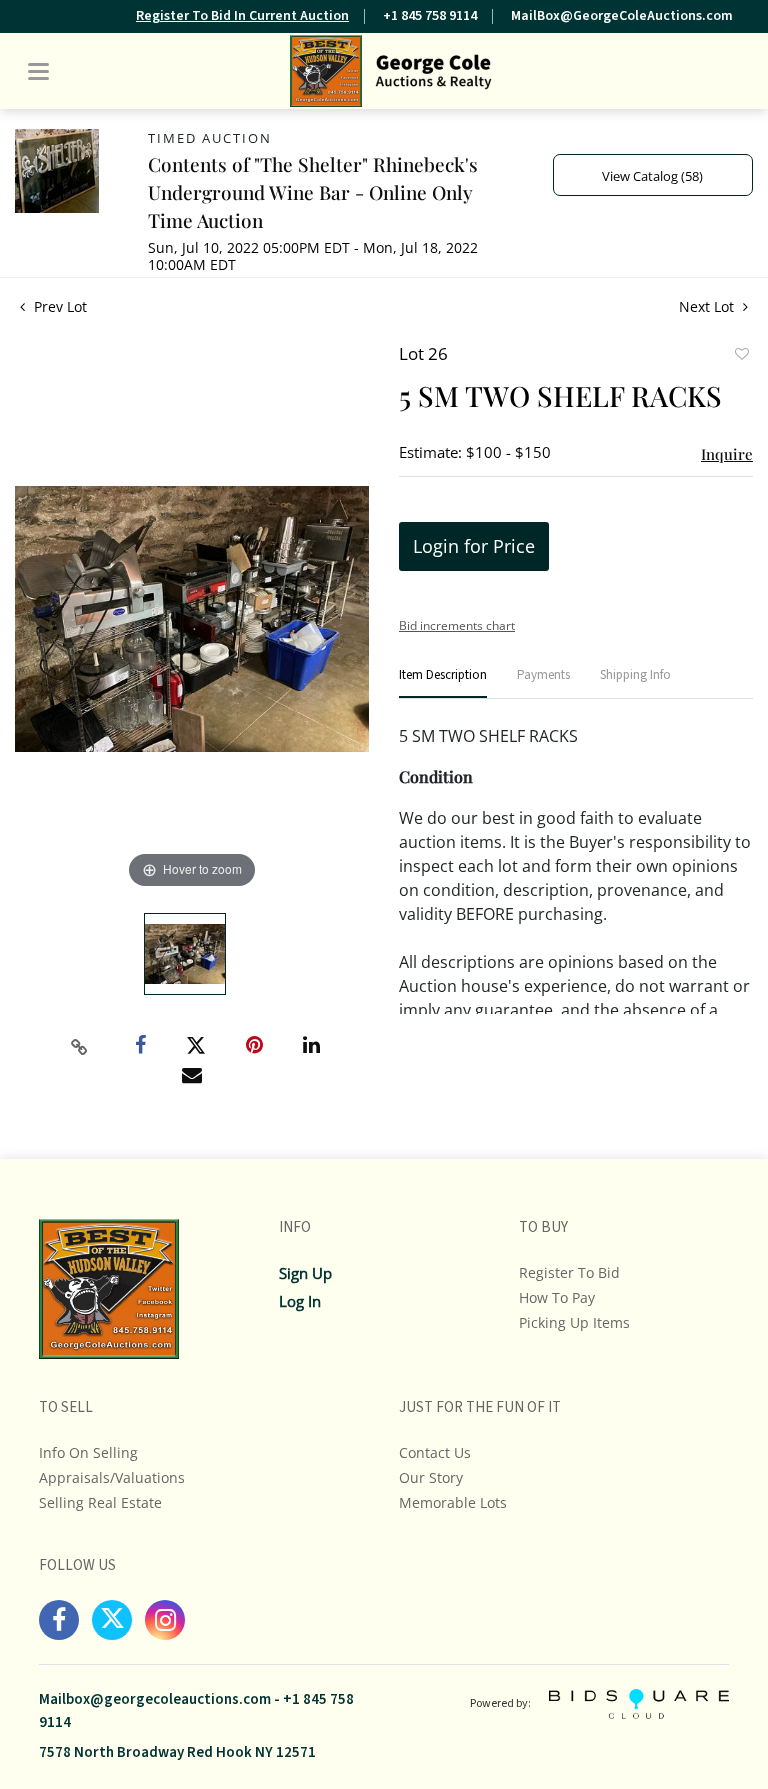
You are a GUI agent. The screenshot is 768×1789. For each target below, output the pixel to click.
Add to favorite (741, 356)
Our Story (431, 1477)
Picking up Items (574, 1322)
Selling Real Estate (100, 1502)
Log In (300, 1301)
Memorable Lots (453, 1502)
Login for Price (474, 546)
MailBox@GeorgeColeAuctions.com (622, 16)
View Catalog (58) (652, 176)
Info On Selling (88, 1452)
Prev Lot (58, 306)
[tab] (443, 683)
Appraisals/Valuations (112, 1477)
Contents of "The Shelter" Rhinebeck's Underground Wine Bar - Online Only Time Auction (313, 192)
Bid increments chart (457, 625)
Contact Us (435, 1452)
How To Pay (557, 1297)
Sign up (305, 1273)
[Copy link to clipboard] (80, 1047)
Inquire (727, 454)
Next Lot (708, 306)
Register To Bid (569, 1272)
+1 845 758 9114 (430, 16)
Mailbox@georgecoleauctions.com (155, 1699)
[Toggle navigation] (38, 71)
